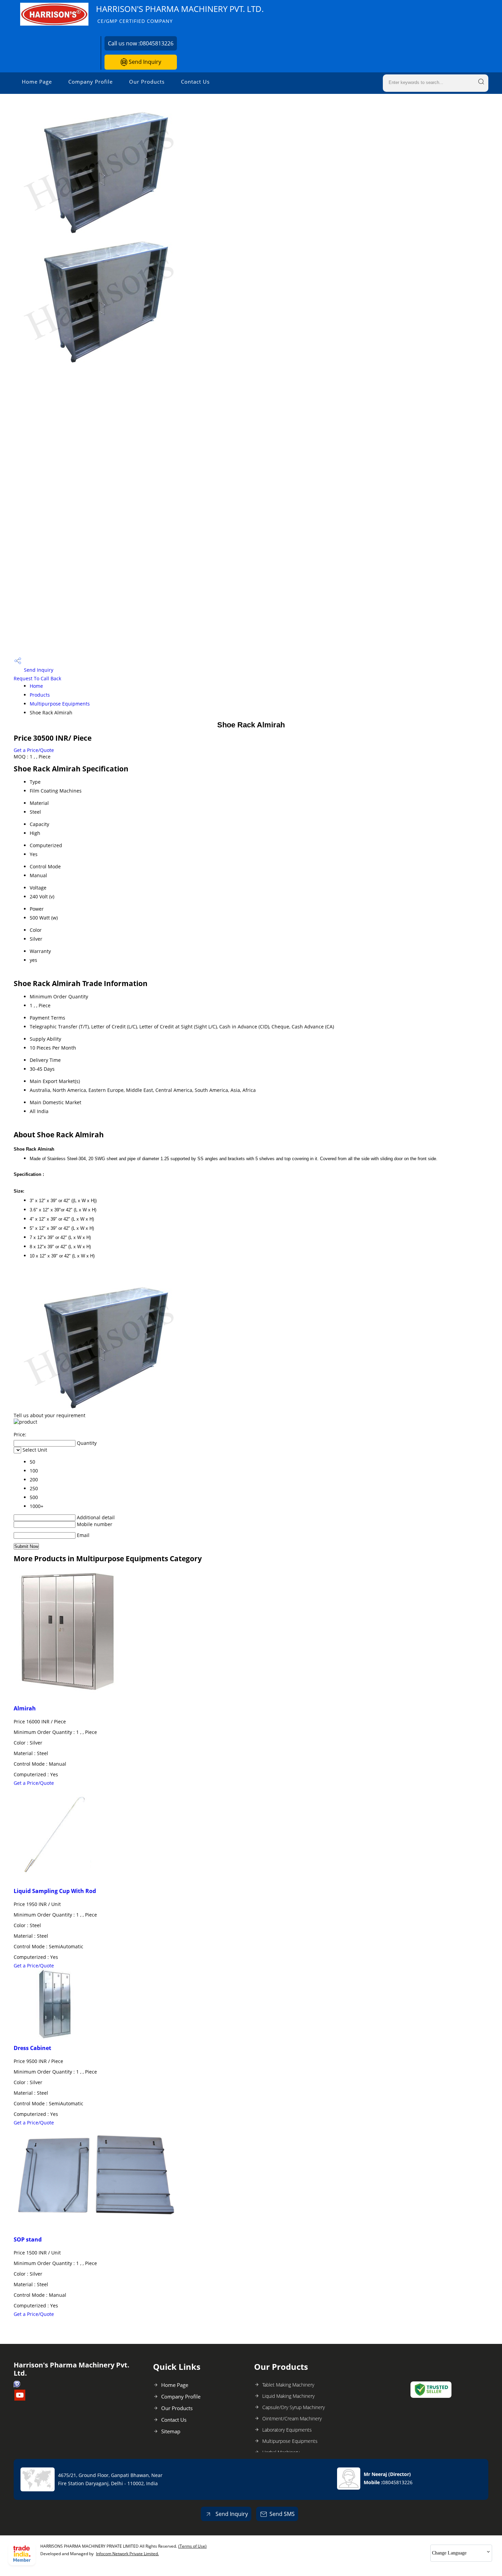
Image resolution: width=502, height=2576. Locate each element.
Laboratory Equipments (287, 2430)
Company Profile (90, 82)
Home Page (37, 82)
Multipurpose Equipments (60, 704)
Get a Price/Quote (34, 750)
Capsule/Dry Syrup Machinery (294, 2407)
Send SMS (282, 2514)
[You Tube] (20, 2399)
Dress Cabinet (32, 2048)
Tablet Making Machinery (288, 2385)
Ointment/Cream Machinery (292, 2418)
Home (36, 686)
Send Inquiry (144, 62)
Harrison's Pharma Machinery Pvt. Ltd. (180, 14)
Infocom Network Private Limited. (127, 2554)
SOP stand (28, 2239)
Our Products (147, 82)
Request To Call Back (37, 678)
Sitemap (171, 2431)
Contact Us (195, 82)
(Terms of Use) (192, 2546)
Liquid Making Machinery (288, 2396)
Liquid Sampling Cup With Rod (55, 1891)
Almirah (25, 1708)
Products (40, 695)
